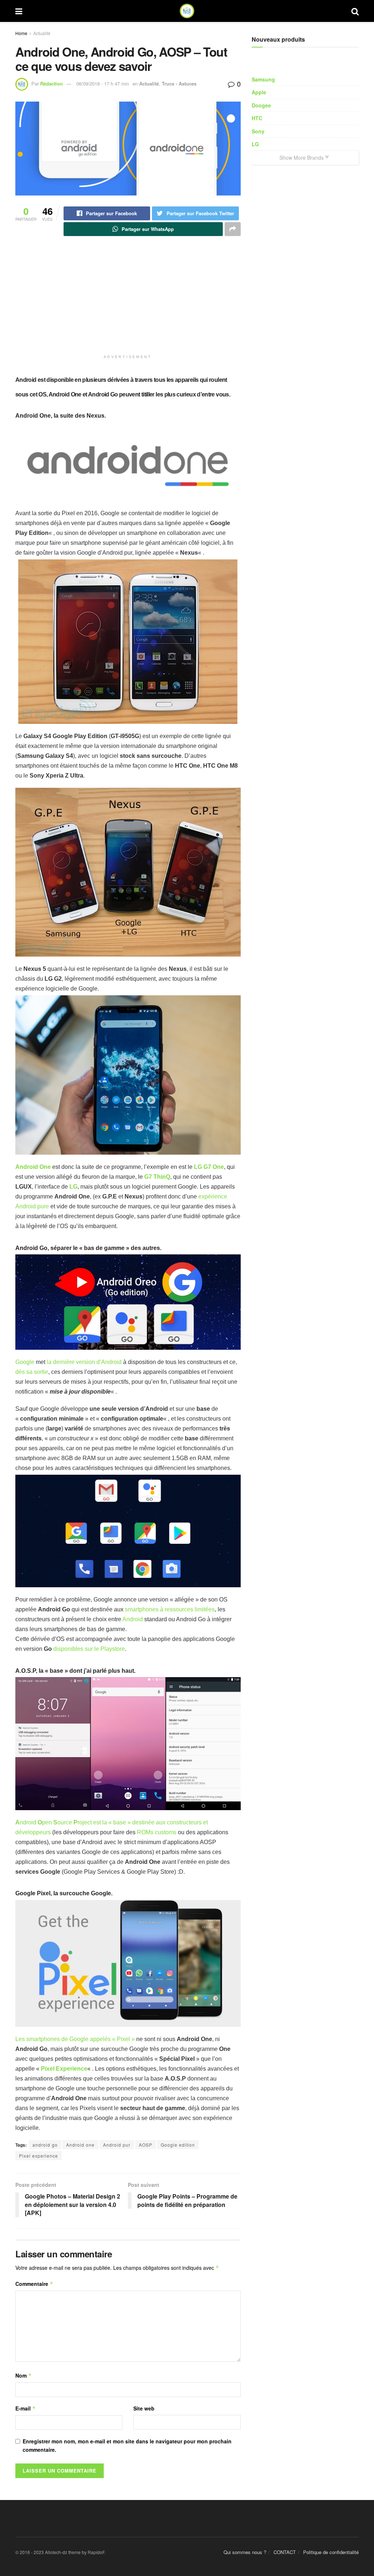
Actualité (42, 33)
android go (45, 2145)
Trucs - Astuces (179, 83)
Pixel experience (39, 2156)
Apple (259, 92)
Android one (80, 2145)
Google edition (178, 2145)
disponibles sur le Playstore (89, 1649)
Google (25, 1362)
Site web (144, 2408)
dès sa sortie (32, 1372)
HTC (257, 118)
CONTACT (285, 2552)
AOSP (146, 2145)
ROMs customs (157, 1832)
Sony (258, 131)
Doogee (261, 105)
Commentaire (34, 2284)
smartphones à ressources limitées (170, 1609)
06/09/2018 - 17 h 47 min (103, 83)
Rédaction (51, 83)
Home (21, 33)
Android (133, 1619)
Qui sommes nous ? (245, 2552)
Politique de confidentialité (331, 2552)
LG (255, 144)
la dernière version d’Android (83, 1362)
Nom (24, 2375)
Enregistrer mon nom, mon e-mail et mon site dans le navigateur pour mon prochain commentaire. (127, 2445)
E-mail (26, 2408)
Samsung (263, 79)
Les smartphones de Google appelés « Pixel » (75, 2039)
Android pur (117, 2145)
